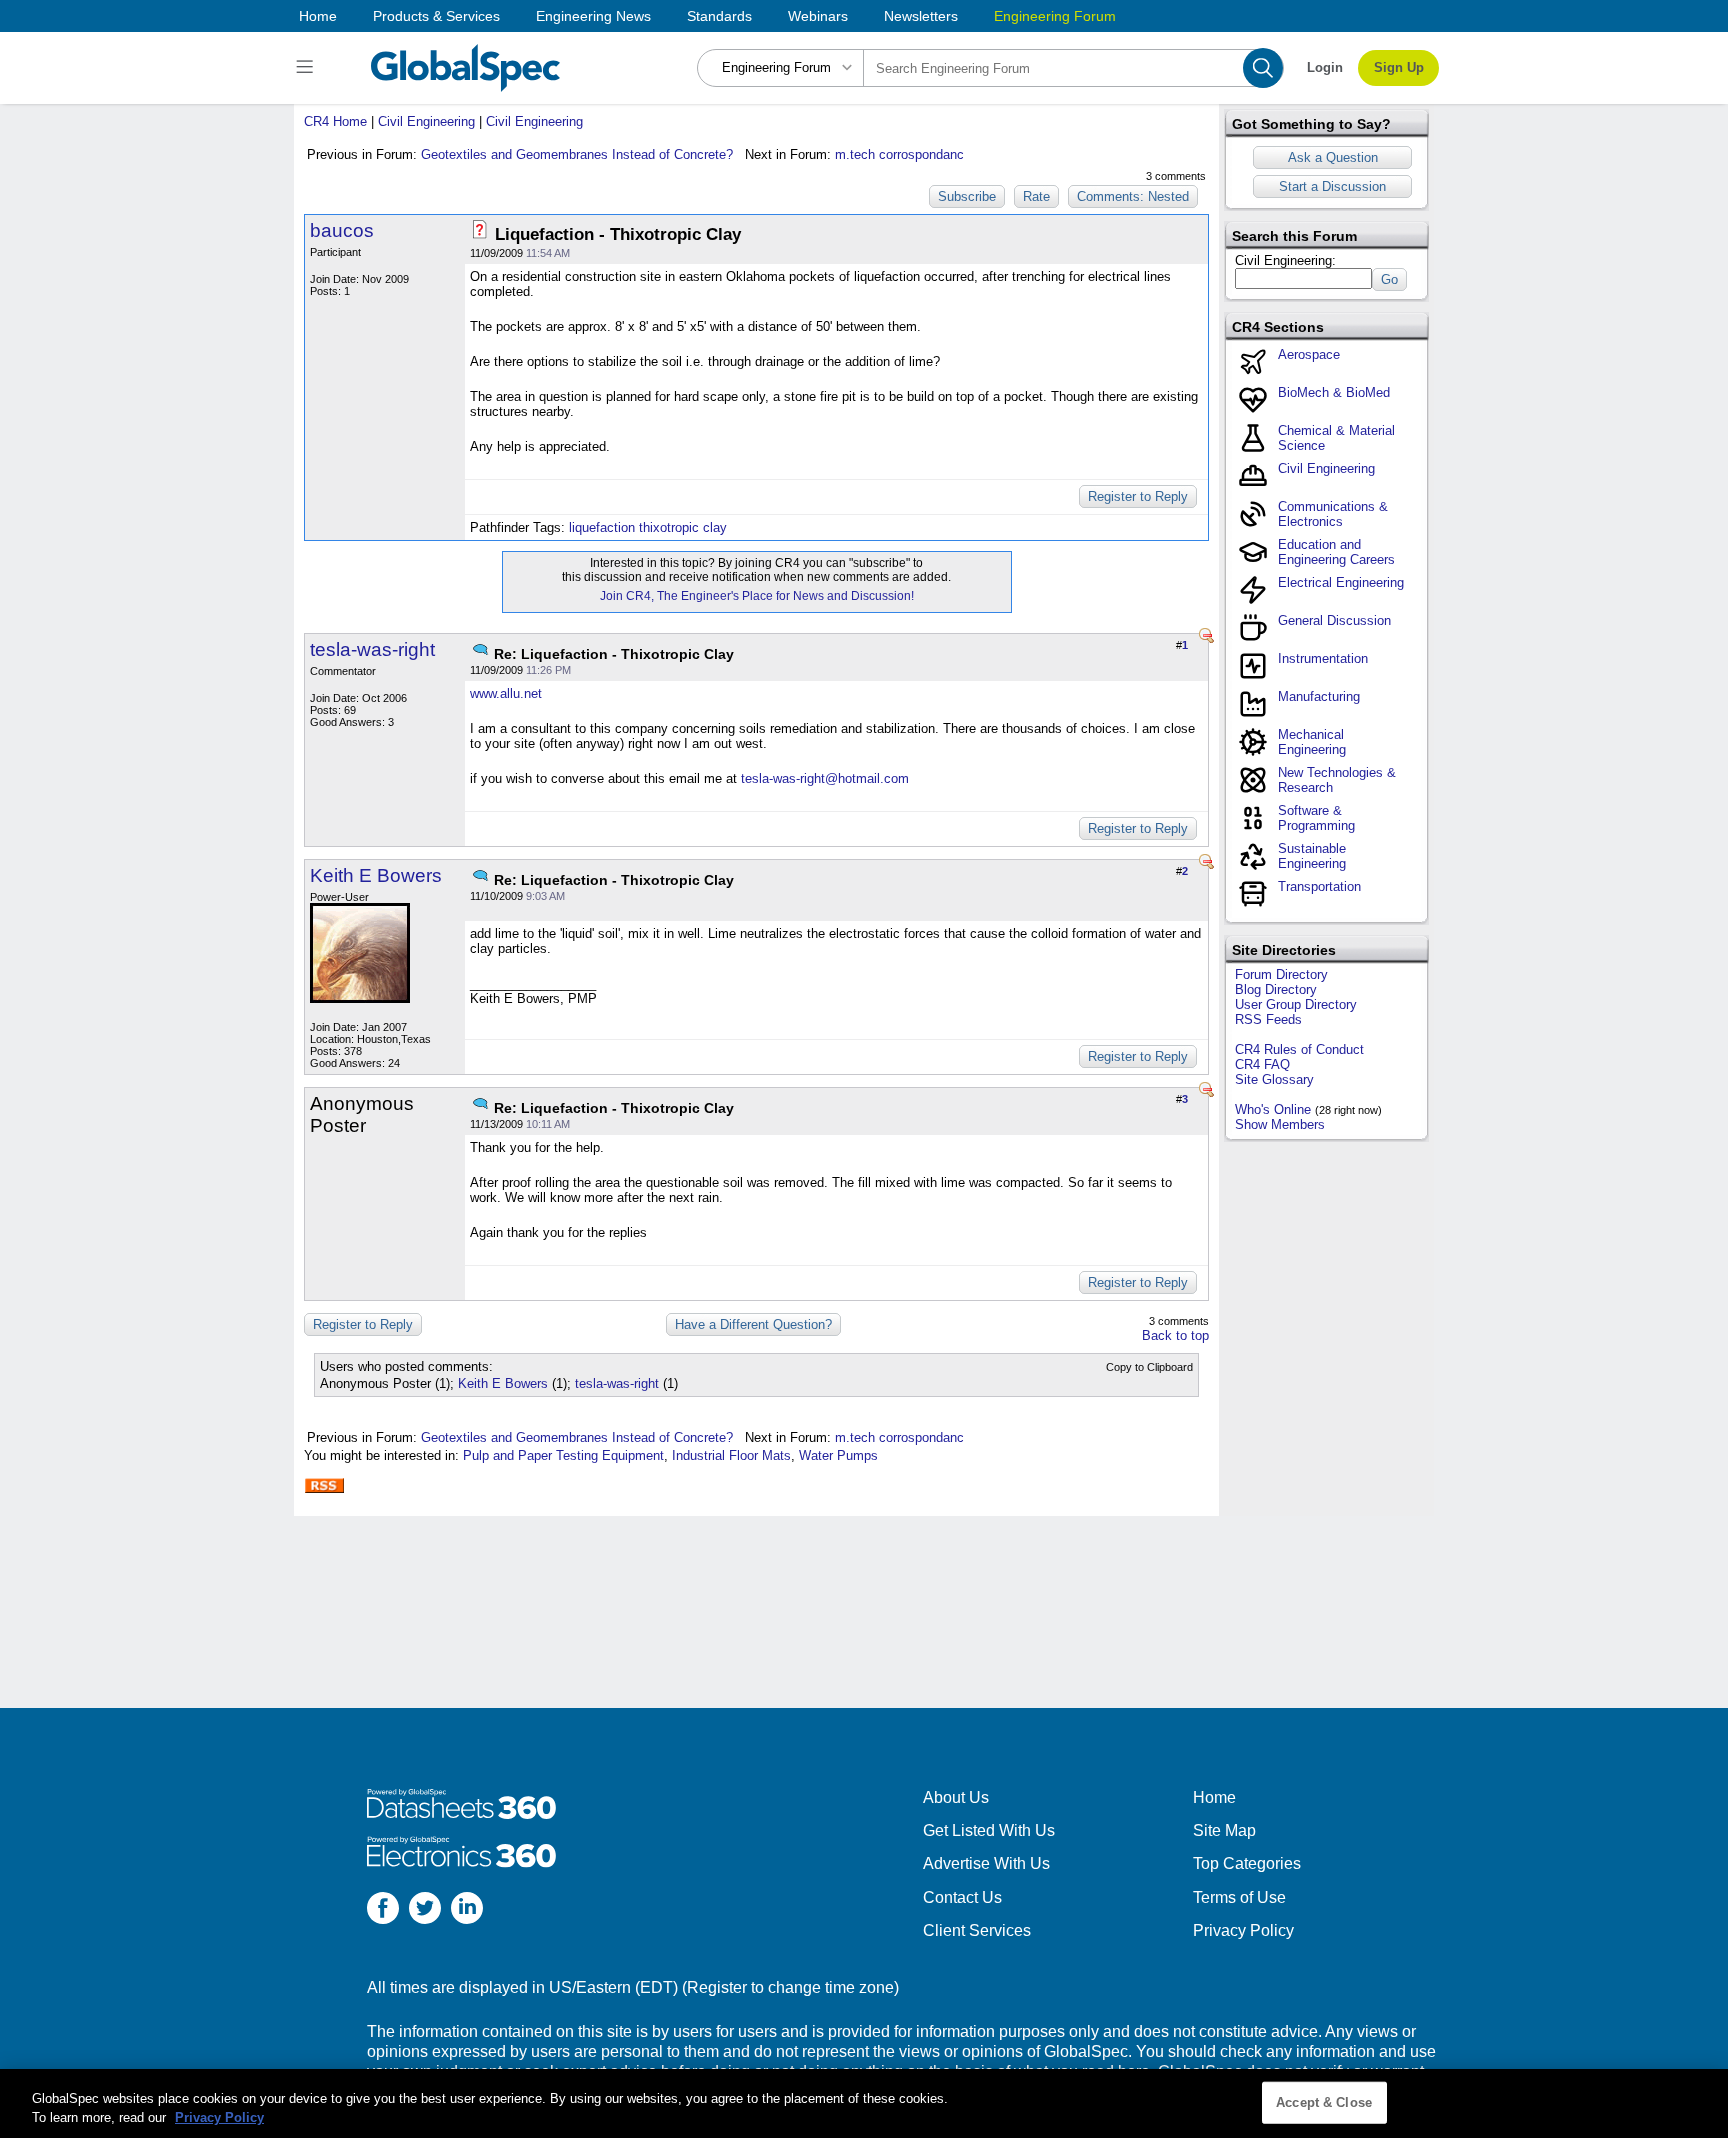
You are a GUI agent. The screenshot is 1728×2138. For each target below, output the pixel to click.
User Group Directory (1296, 1004)
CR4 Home (335, 121)
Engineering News (593, 16)
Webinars (818, 16)
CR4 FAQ (1262, 1064)
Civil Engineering (426, 121)
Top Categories (1247, 1863)
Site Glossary (1274, 1079)
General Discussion (1334, 620)
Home (318, 16)
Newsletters (921, 16)
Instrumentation (1323, 658)
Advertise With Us (986, 1863)
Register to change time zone (790, 1987)
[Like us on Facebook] (383, 1910)
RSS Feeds (1268, 1019)
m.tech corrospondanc (899, 154)
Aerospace (1309, 354)
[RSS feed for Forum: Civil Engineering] (324, 1485)
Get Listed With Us (989, 1830)
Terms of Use (1239, 1897)
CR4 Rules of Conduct (1299, 1049)
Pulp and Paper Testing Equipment (563, 1455)
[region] (864, 2103)
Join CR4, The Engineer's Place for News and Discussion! (757, 596)
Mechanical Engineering (1312, 742)
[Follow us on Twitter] (425, 1910)
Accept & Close (1324, 2102)
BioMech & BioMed (1334, 392)
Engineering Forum (1055, 16)
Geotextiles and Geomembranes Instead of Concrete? (577, 154)
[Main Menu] (307, 68)
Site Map (1224, 1830)
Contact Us (962, 1897)
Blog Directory (1276, 989)
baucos (342, 230)
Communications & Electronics (1333, 514)
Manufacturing (1319, 696)
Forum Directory (1281, 974)
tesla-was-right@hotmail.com (825, 778)
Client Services (977, 1930)
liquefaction (602, 527)
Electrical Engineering (1341, 582)
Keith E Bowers (376, 875)
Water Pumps (838, 1455)
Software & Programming (1316, 818)
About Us (956, 1797)
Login (1325, 67)
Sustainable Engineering (1312, 856)
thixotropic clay (683, 527)
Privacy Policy (1243, 1930)
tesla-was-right (372, 649)
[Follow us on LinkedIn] (467, 1910)
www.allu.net (506, 693)
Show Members (1280, 1124)
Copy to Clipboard (1149, 1367)
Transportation (1319, 886)
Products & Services (436, 16)
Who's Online (1273, 1109)
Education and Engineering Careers (1336, 552)
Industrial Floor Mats (731, 1455)
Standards (719, 16)
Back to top (1175, 1335)
